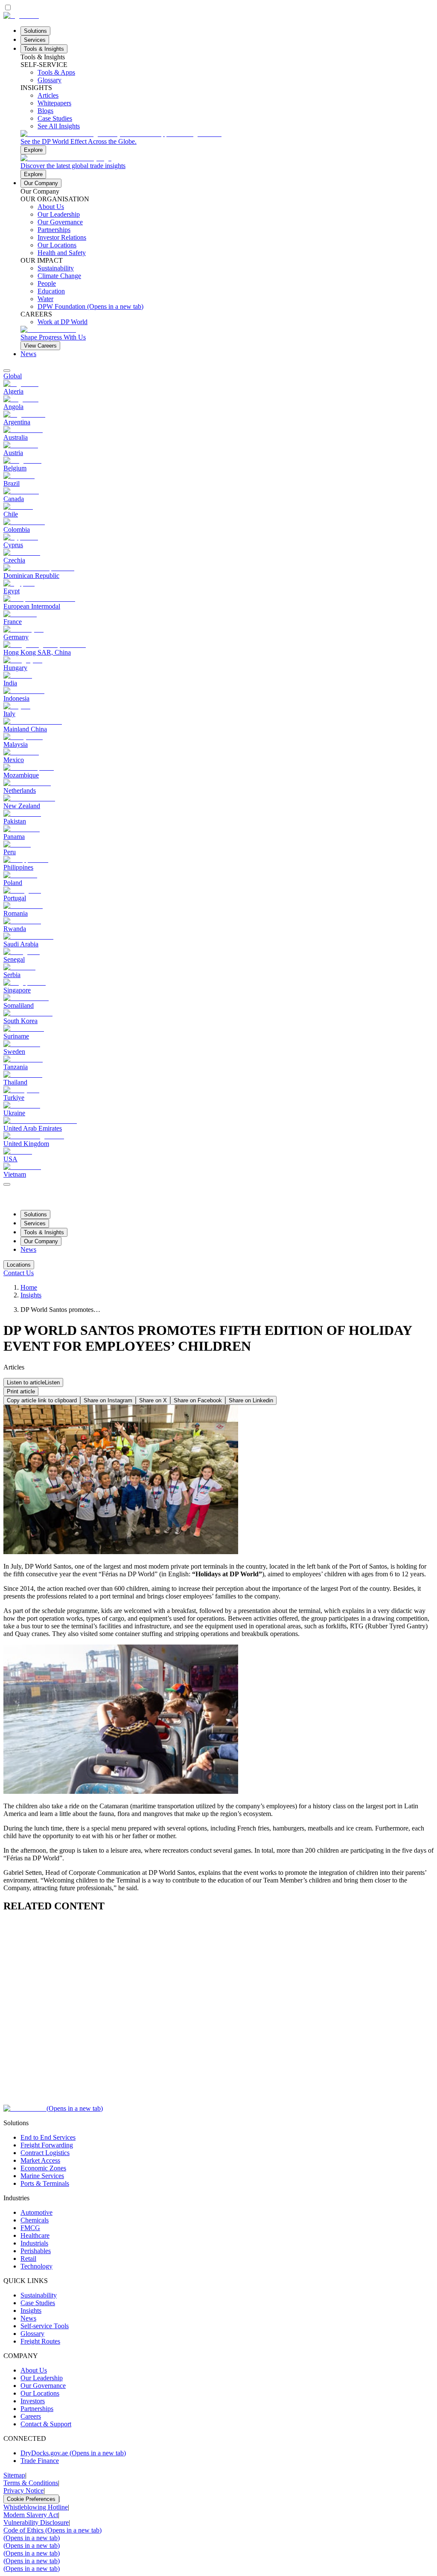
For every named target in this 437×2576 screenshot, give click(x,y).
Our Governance (43, 2386)
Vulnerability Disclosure (36, 2522)
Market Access (40, 2160)
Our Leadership (42, 2378)
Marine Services (42, 2176)
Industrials (34, 2243)
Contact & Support (46, 2424)
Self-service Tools (45, 2326)
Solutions (35, 31)
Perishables (36, 2251)
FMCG (30, 2228)
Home (29, 1287)
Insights (31, 1295)
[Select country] (7, 371)
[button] (33, 1382)
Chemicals (35, 2220)
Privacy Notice (23, 2490)
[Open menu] (7, 1184)
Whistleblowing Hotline (36, 2507)
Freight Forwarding (47, 2145)
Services (35, 40)
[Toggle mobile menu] (7, 1182)
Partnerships (37, 2409)
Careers (31, 2416)
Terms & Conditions (31, 2483)
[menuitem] (218, 376)
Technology (36, 2266)
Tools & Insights (44, 49)
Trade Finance (40, 2461)
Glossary (32, 2334)
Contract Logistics (45, 2153)
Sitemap (14, 2475)
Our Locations (40, 2393)
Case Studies (38, 2303)
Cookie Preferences (31, 2499)
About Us (34, 2370)
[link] (227, 142)
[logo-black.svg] (21, 16)
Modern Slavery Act (31, 2515)
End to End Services (48, 2137)
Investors (33, 2401)
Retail (28, 2258)
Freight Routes (40, 2341)
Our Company (41, 183)
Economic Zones (43, 2168)
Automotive (36, 2212)
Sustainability (39, 2295)
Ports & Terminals (45, 2183)
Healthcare (35, 2235)
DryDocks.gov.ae (73, 2453)
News (28, 354)
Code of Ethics (52, 2530)
